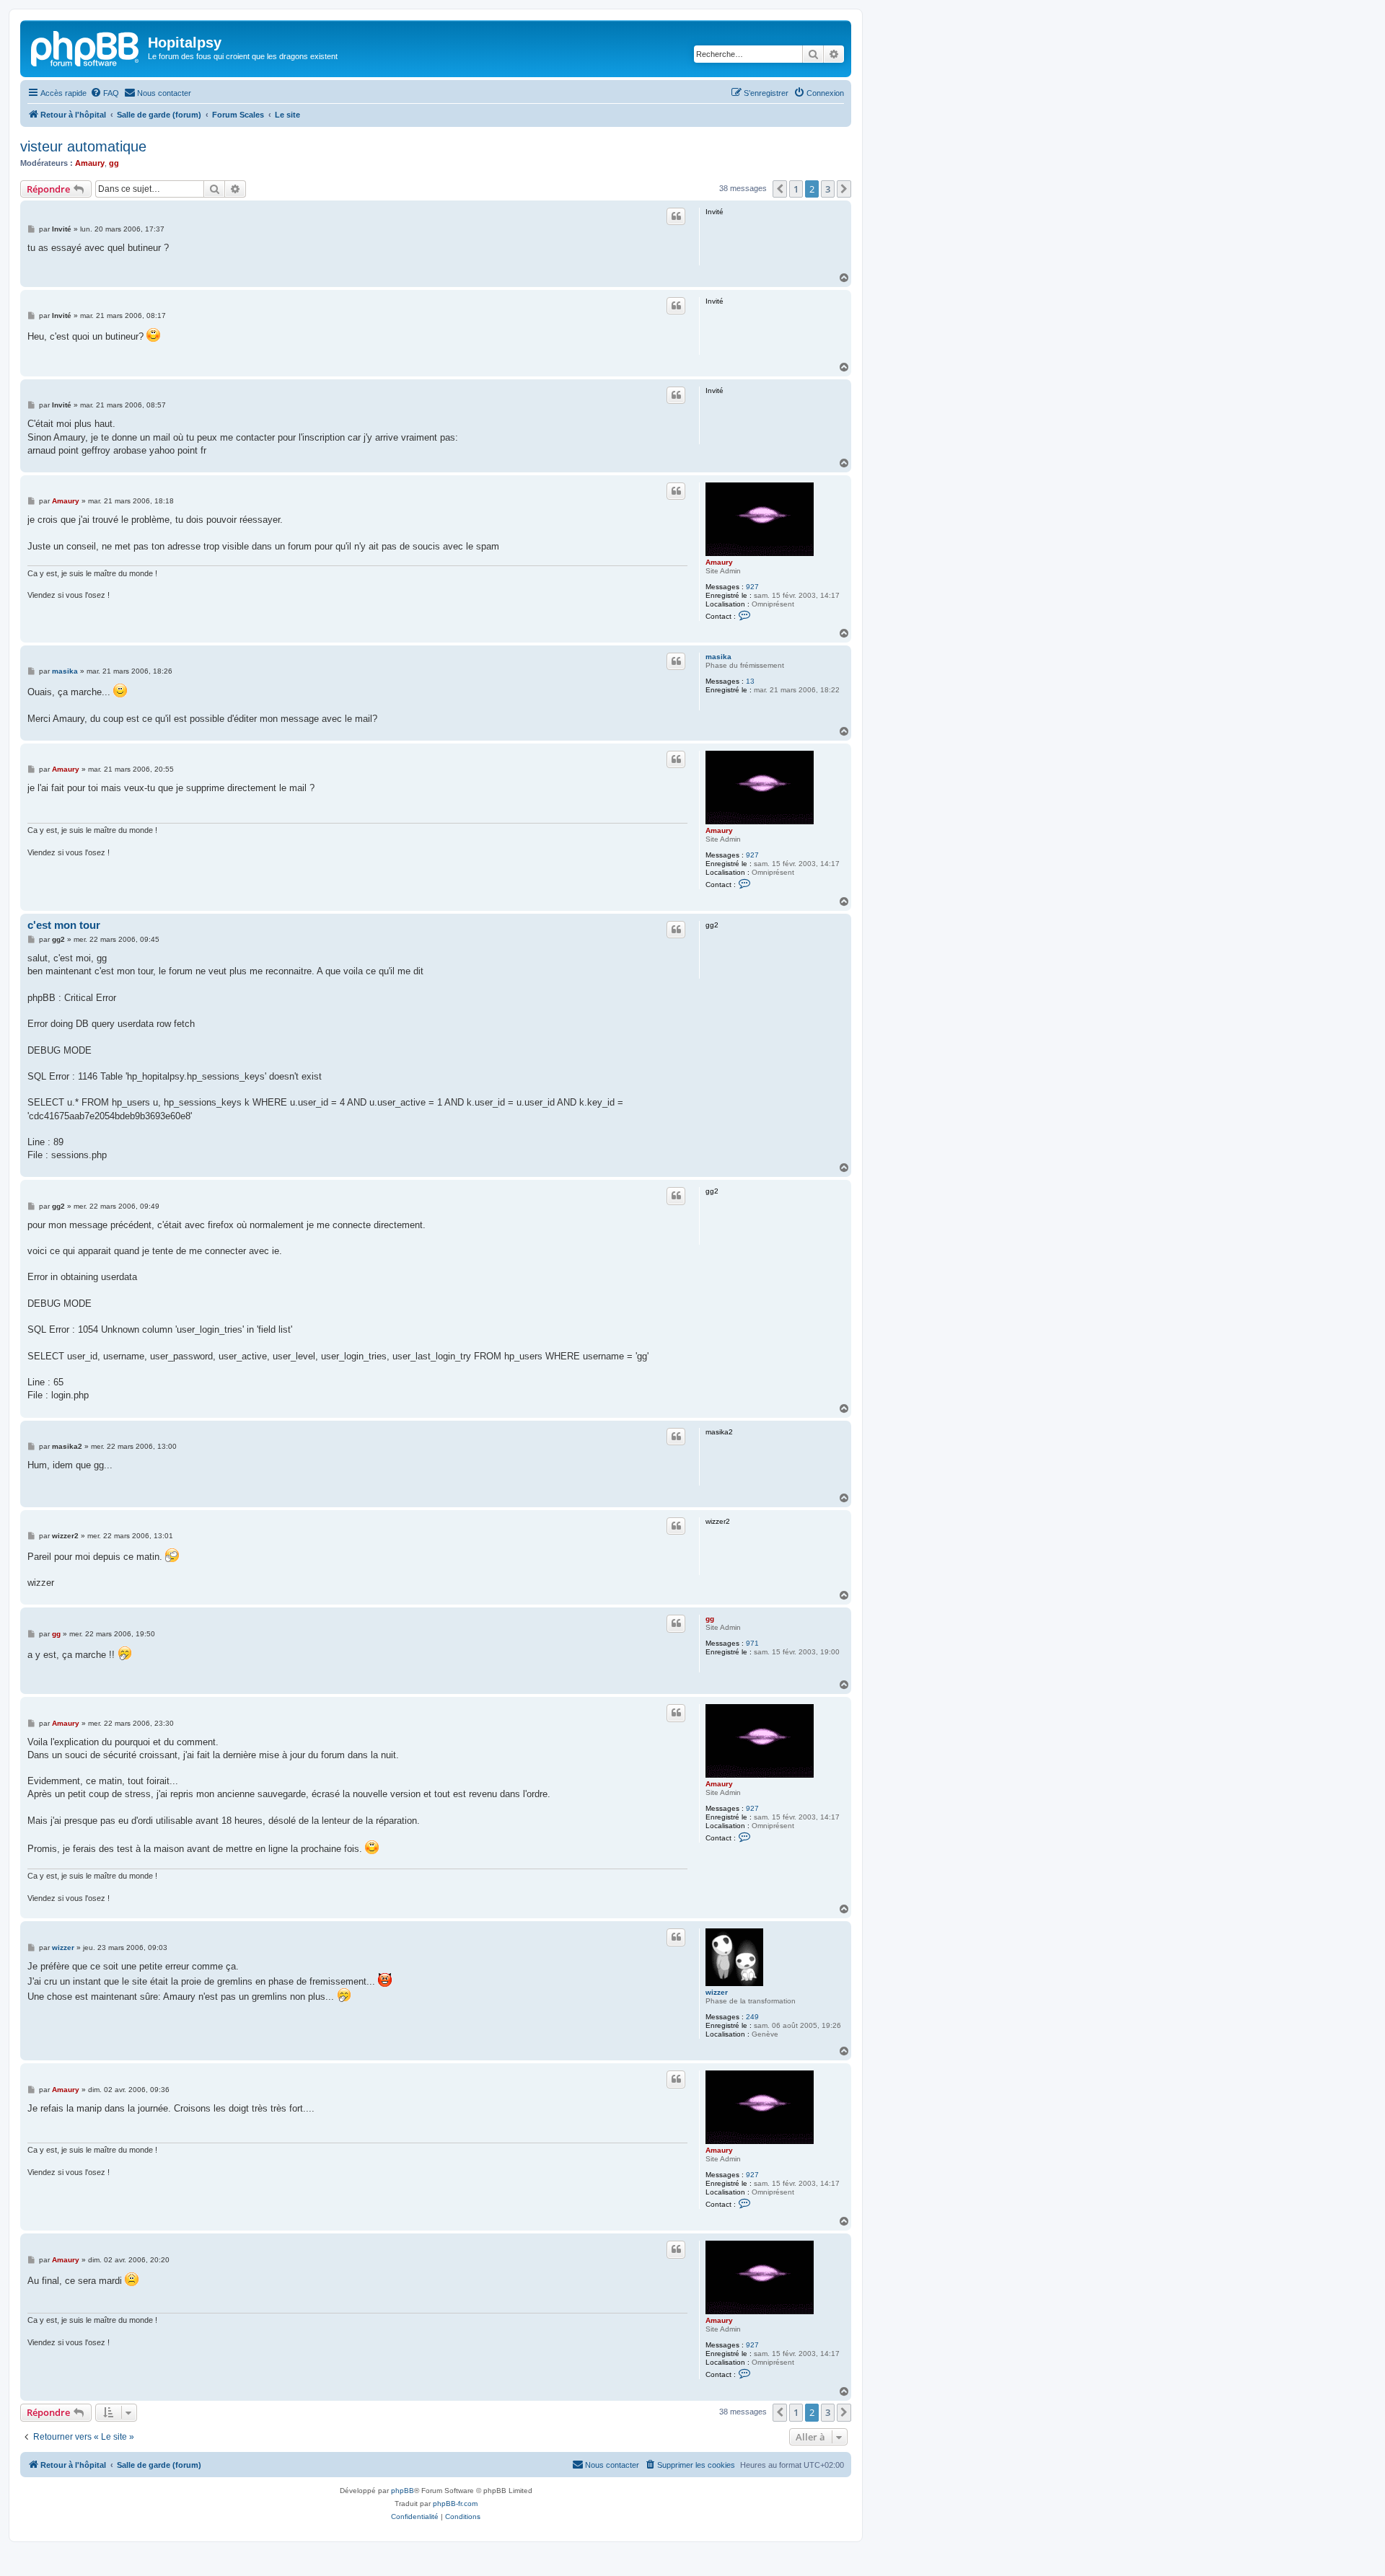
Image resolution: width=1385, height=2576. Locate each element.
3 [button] (828, 189)
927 (752, 587)
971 (752, 1643)
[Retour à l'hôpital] (86, 47)
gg (114, 163)
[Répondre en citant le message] (676, 216)
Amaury (90, 163)
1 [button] (796, 189)
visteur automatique (83, 146)
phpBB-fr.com (455, 2504)
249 (752, 2017)
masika (718, 657)
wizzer (717, 1992)
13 (750, 681)
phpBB (403, 2491)
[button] (780, 189)
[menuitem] (105, 93)
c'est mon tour (64, 925)
